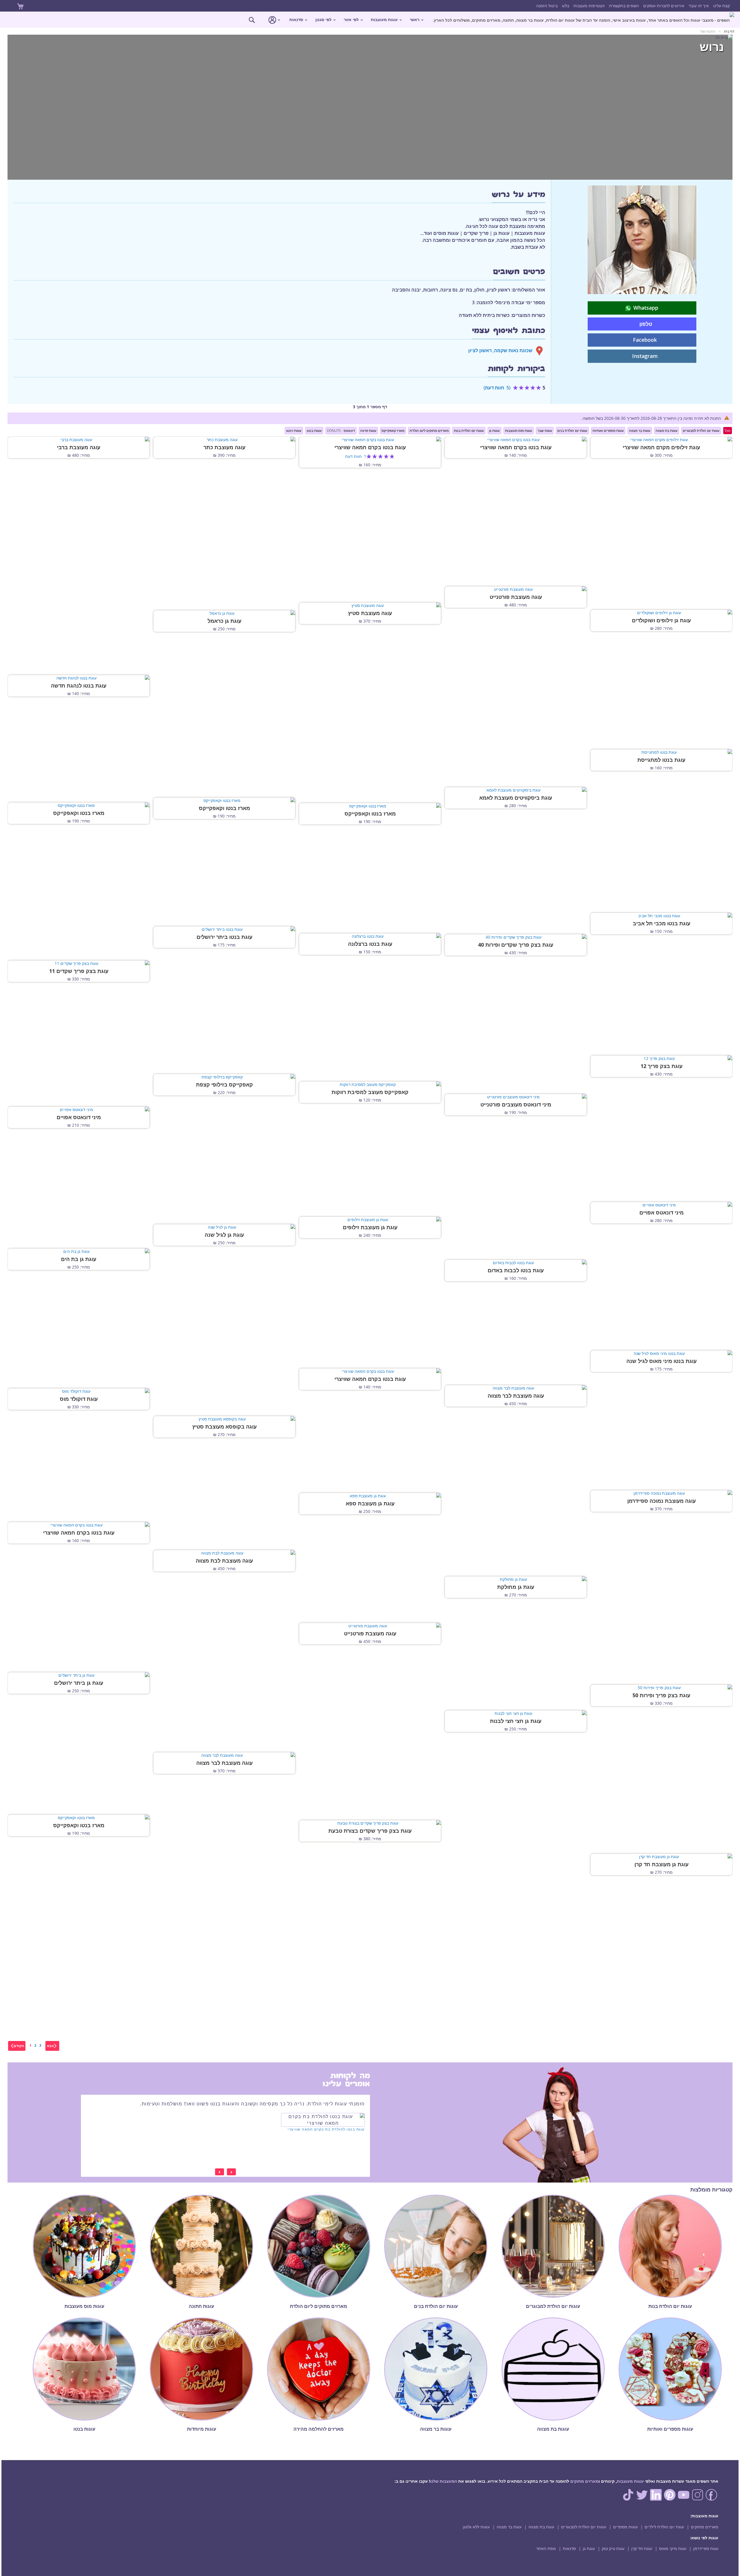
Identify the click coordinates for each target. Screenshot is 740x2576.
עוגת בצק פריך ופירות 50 (661, 1695)
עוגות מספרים (625, 2527)
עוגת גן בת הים (79, 1259)
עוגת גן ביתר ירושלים (79, 1683)
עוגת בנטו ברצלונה (370, 944)
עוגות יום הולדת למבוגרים (584, 2527)
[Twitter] (642, 2499)
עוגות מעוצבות (630, 2481)
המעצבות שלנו (444, 2481)
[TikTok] (628, 2499)
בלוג (566, 6)
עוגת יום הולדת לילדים (664, 2527)
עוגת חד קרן (642, 2548)
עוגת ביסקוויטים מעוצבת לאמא (516, 798)
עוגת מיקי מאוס (673, 2548)
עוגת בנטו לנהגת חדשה (79, 686)
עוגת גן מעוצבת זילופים (370, 1227)
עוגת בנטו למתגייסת (661, 760)
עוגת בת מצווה (541, 2527)
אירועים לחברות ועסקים (664, 6)
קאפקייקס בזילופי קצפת (224, 1085)
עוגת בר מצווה (509, 2527)
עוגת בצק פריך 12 (662, 1066)
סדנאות (569, 2548)
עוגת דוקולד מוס (79, 1399)
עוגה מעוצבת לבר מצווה (516, 1396)
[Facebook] (711, 2499)
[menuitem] (583, 20)
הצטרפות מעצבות (589, 6)
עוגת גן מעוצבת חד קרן (662, 1864)
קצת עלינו (721, 6)
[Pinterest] (670, 2499)
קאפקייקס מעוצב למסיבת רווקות (370, 1092)
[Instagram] (698, 2499)
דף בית (729, 31)
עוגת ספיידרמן (706, 2548)
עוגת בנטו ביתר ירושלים (224, 937)
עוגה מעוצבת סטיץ (370, 613)
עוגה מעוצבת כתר (224, 447)
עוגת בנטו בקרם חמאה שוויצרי (516, 447)
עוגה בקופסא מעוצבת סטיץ (224, 1427)
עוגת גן (589, 2548)
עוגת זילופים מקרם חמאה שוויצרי (661, 447)
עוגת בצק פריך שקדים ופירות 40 (516, 945)
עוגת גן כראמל (224, 621)
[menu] (370, 20)
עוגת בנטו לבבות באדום (516, 1271)
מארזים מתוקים (584, 2481)
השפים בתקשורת (624, 6)
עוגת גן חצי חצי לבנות (516, 1721)
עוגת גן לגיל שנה (224, 1235)
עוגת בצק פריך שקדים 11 (79, 971)
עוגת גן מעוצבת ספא (370, 1504)
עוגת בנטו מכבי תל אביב (662, 924)
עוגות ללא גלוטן (476, 2527)
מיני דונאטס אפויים (79, 1117)
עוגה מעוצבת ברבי (79, 447)
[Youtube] (684, 2499)
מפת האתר (546, 2548)
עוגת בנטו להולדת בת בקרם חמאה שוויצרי (326, 2129)
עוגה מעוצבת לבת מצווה (224, 1561)
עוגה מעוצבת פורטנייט (516, 597)
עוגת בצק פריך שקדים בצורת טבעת (370, 1831)
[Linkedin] (656, 2499)
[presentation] (231, 2172)
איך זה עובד (699, 6)
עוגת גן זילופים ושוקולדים (661, 621)
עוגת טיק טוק (613, 2548)
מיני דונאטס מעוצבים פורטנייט (516, 1105)
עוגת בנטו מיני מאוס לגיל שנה (662, 1361)
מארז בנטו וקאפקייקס (224, 808)
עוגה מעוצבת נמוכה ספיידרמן (662, 1501)
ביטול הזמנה (547, 6)
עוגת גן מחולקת (516, 1587)
